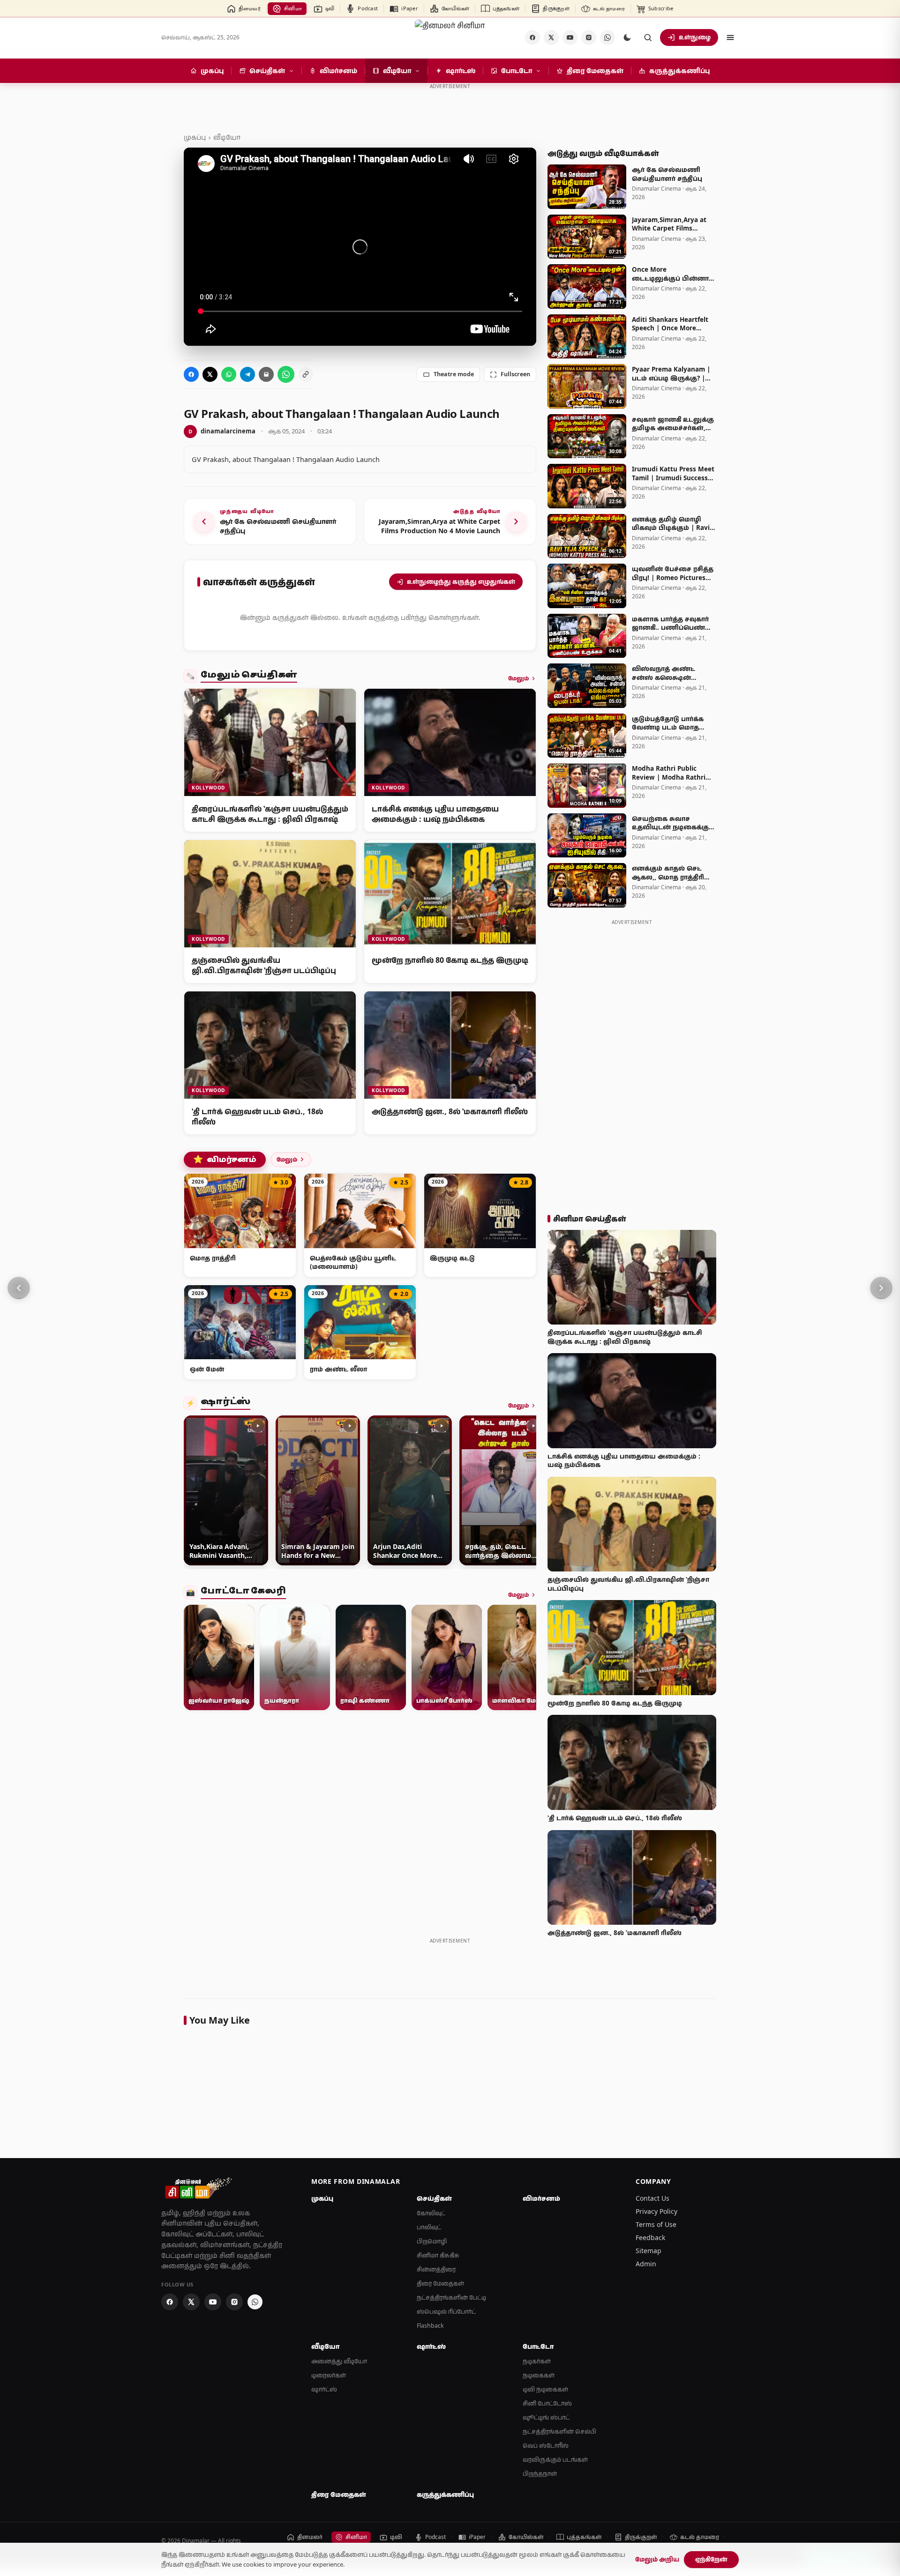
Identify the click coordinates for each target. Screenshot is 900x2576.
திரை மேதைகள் (440, 2283)
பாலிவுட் (429, 2227)
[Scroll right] (525, 1492)
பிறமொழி (432, 2241)
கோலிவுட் (431, 2213)
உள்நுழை (695, 37)
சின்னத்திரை (436, 2269)
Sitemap (649, 2251)
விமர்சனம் (225, 1160)
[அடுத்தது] (881, 1288)
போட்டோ (538, 2346)
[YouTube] (570, 37)
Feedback (650, 2237)
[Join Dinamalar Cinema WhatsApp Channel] (607, 37)
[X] (551, 37)
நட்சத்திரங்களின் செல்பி (559, 2431)
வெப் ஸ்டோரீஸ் (546, 2446)
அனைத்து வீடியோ (339, 2361)
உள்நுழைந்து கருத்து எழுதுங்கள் (461, 581)
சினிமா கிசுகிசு (438, 2255)
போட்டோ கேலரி (243, 1592)
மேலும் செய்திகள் (249, 676)
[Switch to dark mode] (627, 37)
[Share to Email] (266, 374)
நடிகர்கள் (537, 2361)
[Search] (648, 37)
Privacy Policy (656, 2211)
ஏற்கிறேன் (711, 2559)
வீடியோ (227, 137)
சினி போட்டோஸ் (547, 2403)
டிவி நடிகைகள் (545, 2389)
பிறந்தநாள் (540, 2474)
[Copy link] (306, 374)
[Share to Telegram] (247, 374)
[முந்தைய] (19, 1288)
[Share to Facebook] (191, 374)
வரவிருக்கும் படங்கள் (555, 2460)
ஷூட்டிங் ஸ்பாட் (546, 2417)
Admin (646, 2264)
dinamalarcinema (222, 431)
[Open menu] (730, 37)
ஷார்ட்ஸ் (225, 1403)
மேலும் (518, 678)
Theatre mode (454, 374)
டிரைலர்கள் (329, 2375)
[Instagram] (589, 37)
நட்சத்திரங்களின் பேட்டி (451, 2297)
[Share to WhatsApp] (229, 374)
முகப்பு (195, 137)
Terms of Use (656, 2224)
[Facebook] (532, 37)
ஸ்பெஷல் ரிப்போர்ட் (446, 2312)
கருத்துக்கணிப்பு (445, 2494)
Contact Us (652, 2198)
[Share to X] (210, 374)
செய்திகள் (434, 2198)
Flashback (430, 2326)
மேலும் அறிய (657, 2559)
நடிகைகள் (539, 2375)
